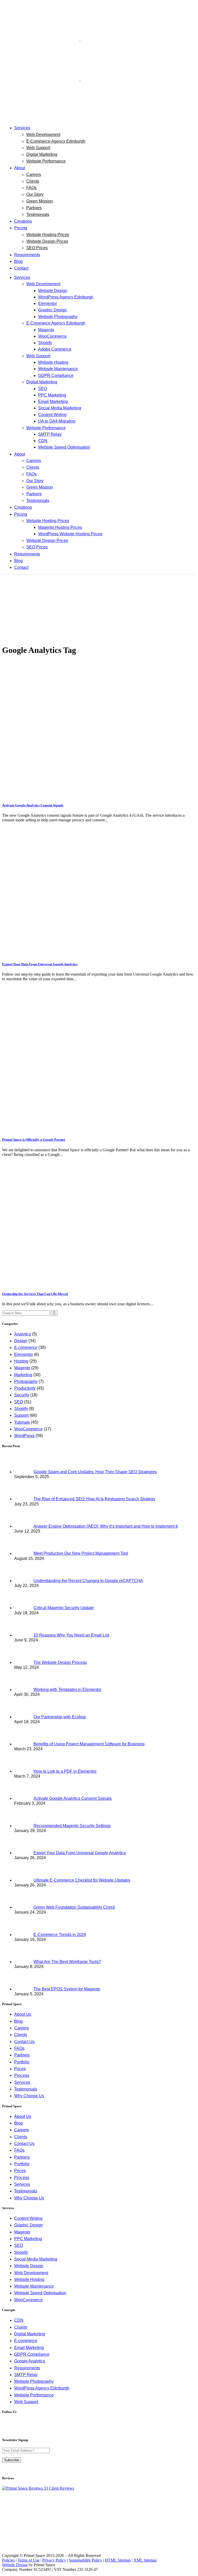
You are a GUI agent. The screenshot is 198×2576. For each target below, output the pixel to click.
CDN (19, 2320)
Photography (26, 1382)
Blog (18, 2021)
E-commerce (26, 1347)
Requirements (27, 2368)
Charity (21, 2327)
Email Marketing (29, 2348)
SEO (19, 1402)
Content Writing (28, 2218)
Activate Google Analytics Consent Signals (33, 805)
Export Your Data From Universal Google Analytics (40, 964)
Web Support (26, 2402)
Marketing (23, 1375)
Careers (22, 2028)
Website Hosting (29, 2279)
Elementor (24, 1354)
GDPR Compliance (32, 2354)
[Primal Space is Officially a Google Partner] (99, 1129)
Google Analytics (30, 2361)
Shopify (21, 1409)
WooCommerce (28, 1429)
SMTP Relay (26, 2375)
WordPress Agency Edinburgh (42, 2388)
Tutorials (22, 1422)
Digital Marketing (30, 2334)
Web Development (31, 2273)
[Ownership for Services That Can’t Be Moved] (99, 1284)
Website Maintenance (34, 2286)
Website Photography (34, 2381)
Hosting (21, 1361)
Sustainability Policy (85, 2560)
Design (21, 1341)
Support (21, 1415)
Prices (20, 2069)
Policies (8, 2560)
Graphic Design (28, 2225)
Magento (22, 1368)
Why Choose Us (29, 2096)
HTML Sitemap (118, 2560)
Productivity (25, 1388)
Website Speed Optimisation (40, 2293)
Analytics (23, 1334)
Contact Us (24, 2042)
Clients (21, 2035)
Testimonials (26, 2089)
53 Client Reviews (58, 2488)
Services (22, 2082)
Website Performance (34, 2395)
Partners (22, 2055)
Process (22, 2075)
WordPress (24, 1436)
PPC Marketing (28, 2239)
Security (22, 1395)
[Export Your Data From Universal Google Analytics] (99, 954)
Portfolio (22, 2062)
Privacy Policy (54, 2560)
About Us (23, 2014)
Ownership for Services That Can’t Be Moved (35, 1294)
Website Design (29, 2266)
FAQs (19, 2048)
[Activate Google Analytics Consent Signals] (99, 795)
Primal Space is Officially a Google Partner (34, 1140)
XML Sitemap (145, 2560)
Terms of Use (28, 2560)
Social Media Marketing (36, 2259)
